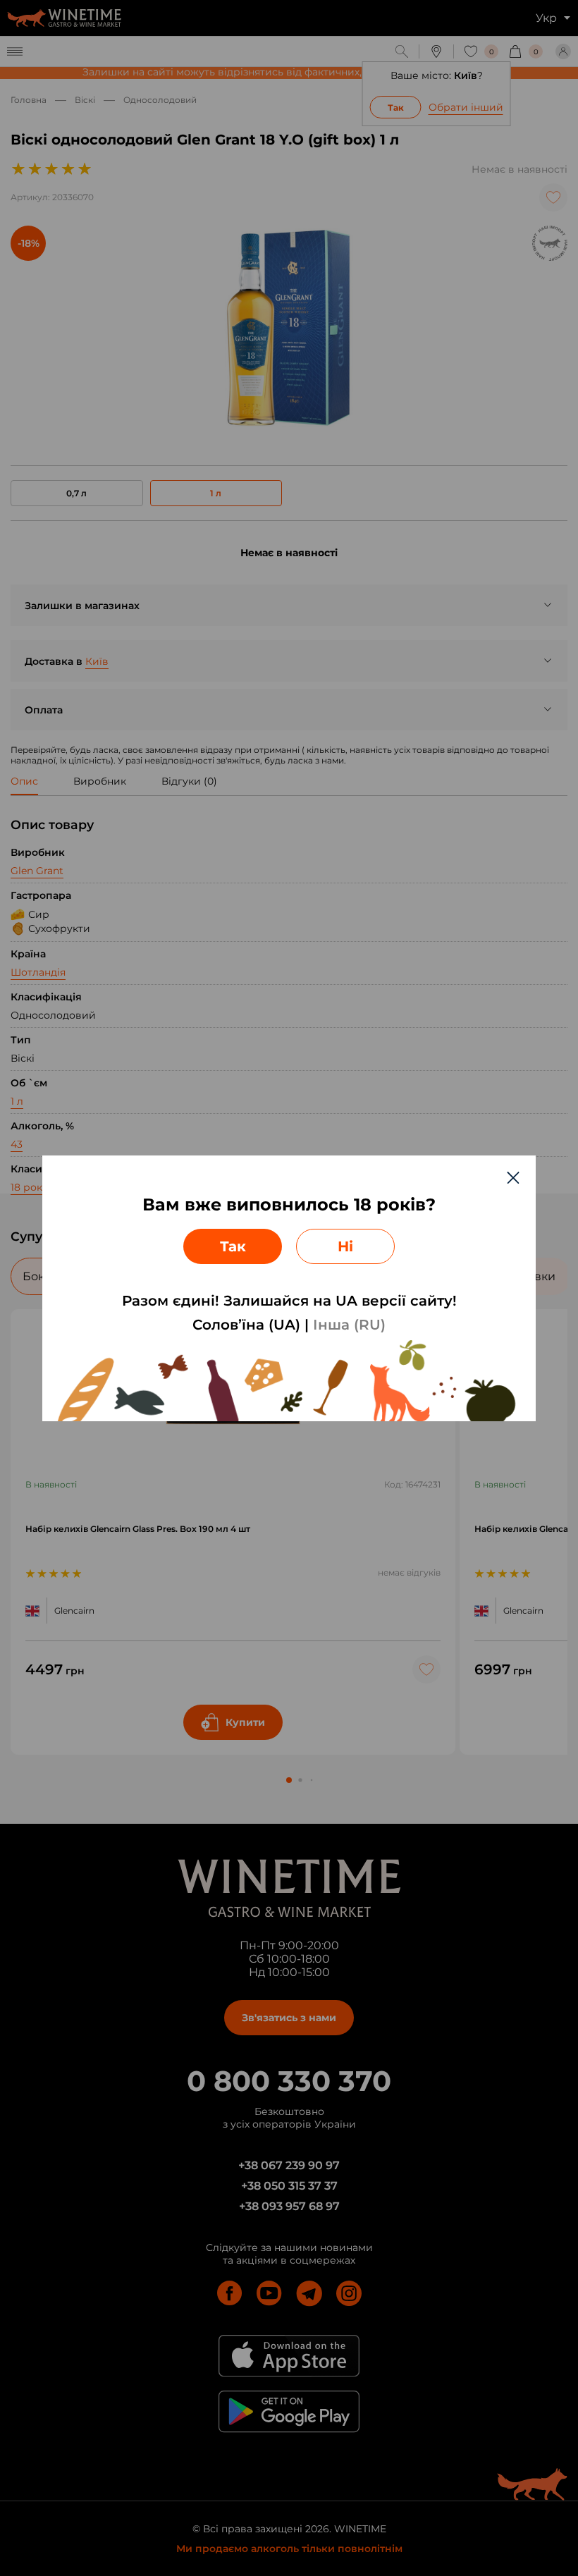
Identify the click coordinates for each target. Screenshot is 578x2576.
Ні (345, 1246)
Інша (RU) (349, 1325)
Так (233, 1246)
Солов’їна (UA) (246, 1325)
